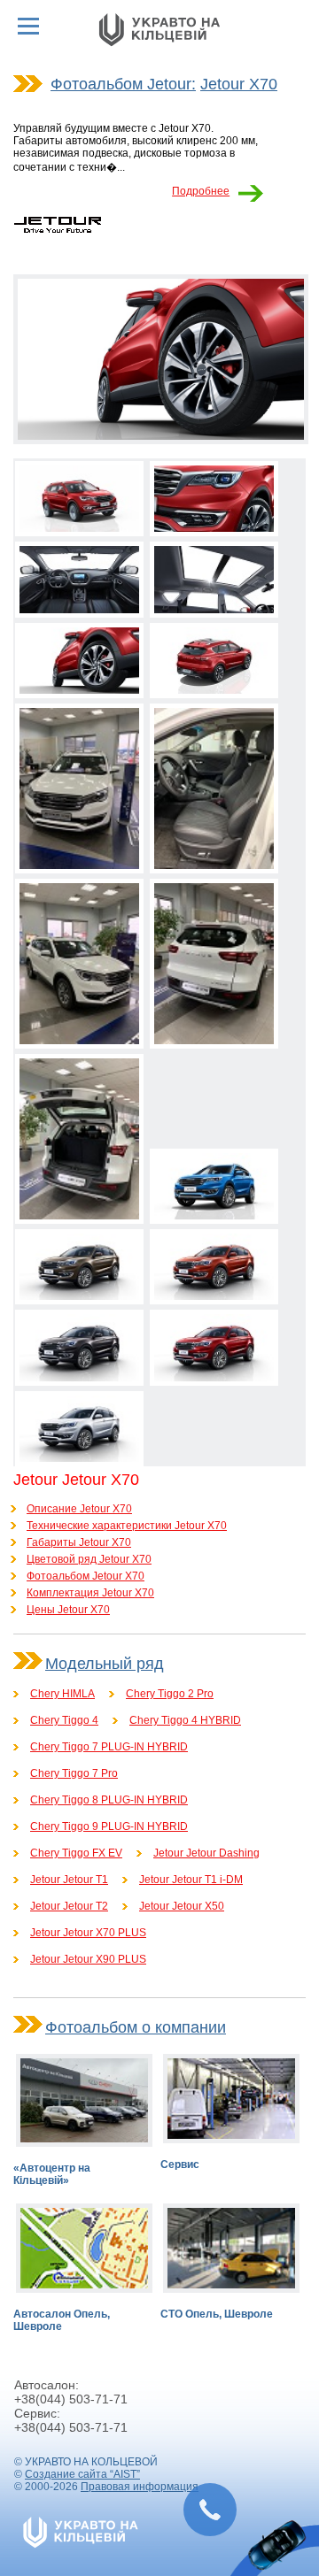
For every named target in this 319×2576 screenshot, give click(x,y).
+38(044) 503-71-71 (71, 2399)
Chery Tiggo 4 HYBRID (185, 1720)
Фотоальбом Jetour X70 (86, 1576)
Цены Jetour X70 (68, 1610)
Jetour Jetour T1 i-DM (191, 1880)
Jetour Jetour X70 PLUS (88, 1933)
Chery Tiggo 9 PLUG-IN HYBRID (109, 1826)
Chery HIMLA (62, 1694)
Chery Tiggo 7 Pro (74, 1773)
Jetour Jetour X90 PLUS (88, 1959)
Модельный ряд (105, 1664)
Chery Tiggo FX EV (76, 1853)
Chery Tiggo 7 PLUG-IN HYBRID (109, 1747)
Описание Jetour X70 (79, 1509)
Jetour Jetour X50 (182, 1906)
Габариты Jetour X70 (79, 1542)
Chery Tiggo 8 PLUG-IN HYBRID (109, 1800)
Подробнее (201, 191)
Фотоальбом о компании (136, 2027)
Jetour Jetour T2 (69, 1906)
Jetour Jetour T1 (69, 1880)
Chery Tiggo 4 (64, 1720)
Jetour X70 (239, 84)
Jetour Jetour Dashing (206, 1853)
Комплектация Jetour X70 (90, 1593)
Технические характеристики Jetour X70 (127, 1526)
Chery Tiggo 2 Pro (170, 1694)
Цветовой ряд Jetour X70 (89, 1559)
